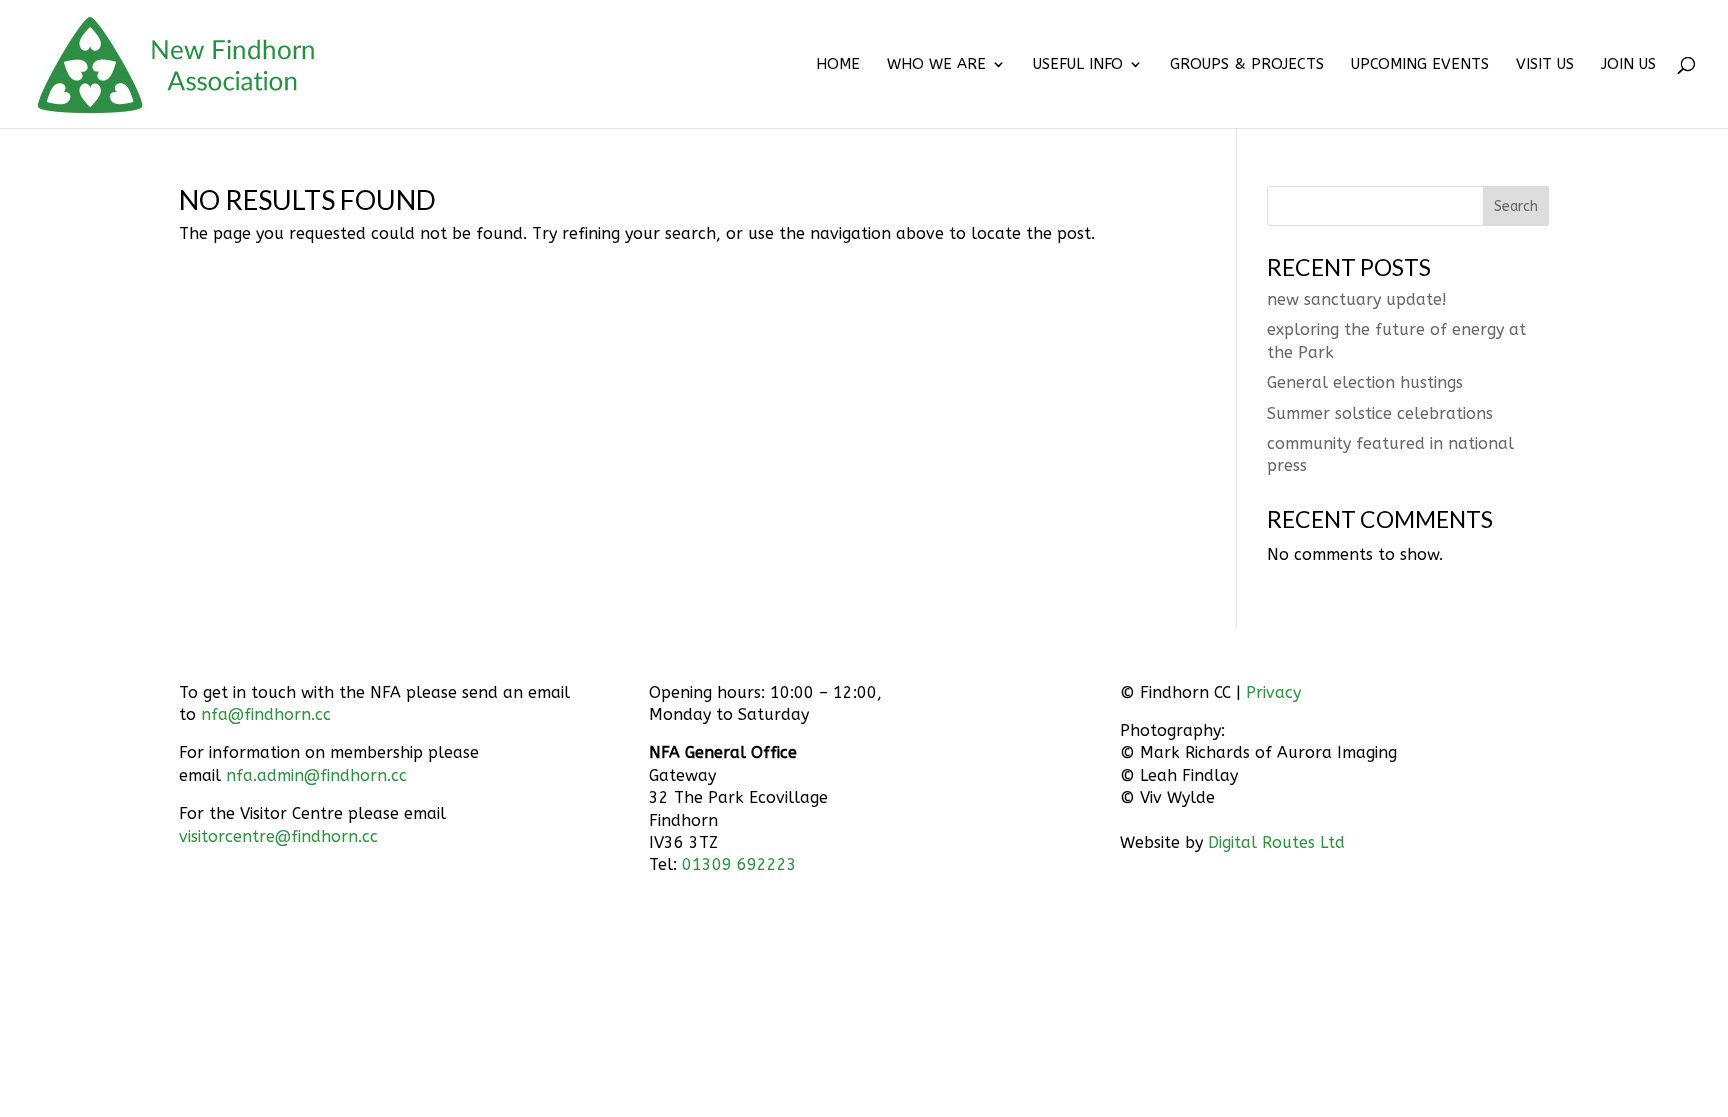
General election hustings (1365, 382)
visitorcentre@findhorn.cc (278, 836)
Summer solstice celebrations (1380, 413)
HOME (838, 65)
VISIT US (1545, 65)
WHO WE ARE (936, 65)
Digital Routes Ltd (1276, 842)
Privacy (1273, 692)
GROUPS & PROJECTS (1247, 65)
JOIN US (1628, 65)
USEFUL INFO (1078, 65)
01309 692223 (739, 864)
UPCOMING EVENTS (1420, 65)
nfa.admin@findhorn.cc (316, 775)
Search (1516, 206)
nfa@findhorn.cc (266, 714)
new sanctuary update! (1357, 299)
